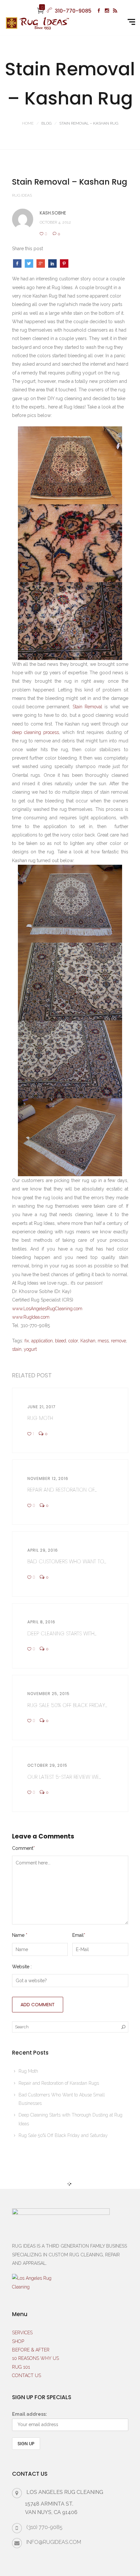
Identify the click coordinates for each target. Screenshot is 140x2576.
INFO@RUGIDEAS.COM (54, 2542)
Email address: (29, 2414)
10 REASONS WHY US (35, 2358)
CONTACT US (27, 2375)
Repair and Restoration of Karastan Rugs (59, 2083)
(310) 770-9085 (44, 2527)
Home (28, 123)
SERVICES (22, 2333)
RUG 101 (21, 2367)
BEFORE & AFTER (31, 2350)
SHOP (18, 2341)
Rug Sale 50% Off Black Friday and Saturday (63, 2135)
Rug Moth (28, 2071)
